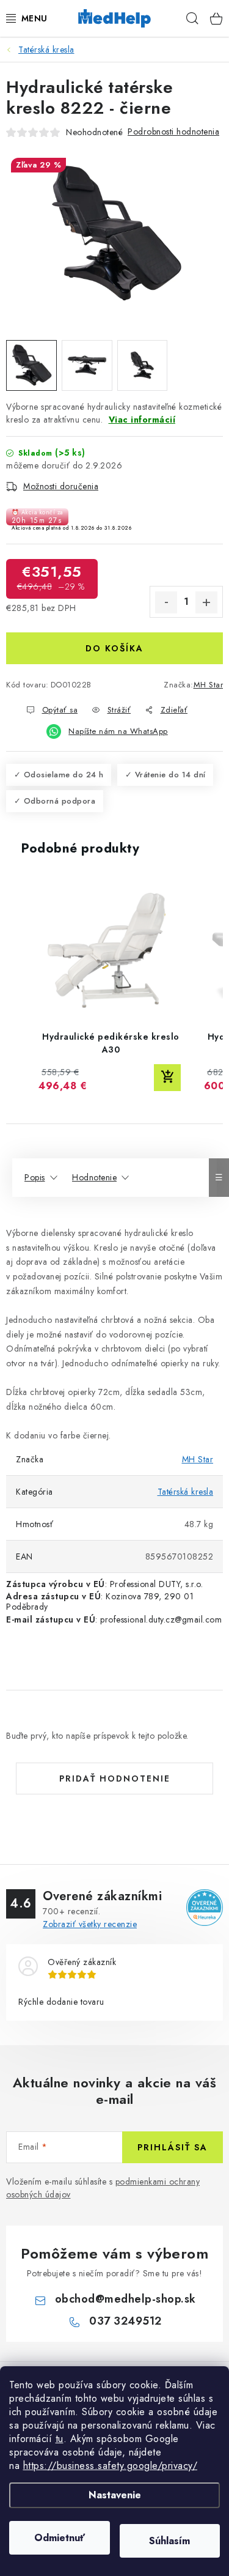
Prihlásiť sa (173, 2147)
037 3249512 (125, 2321)
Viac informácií (142, 420)
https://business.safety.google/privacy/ (111, 2466)
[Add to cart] (167, 1078)
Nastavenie (115, 2495)
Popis (35, 1177)
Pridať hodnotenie (115, 1778)
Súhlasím (169, 2541)
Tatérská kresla (186, 1492)
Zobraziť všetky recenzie (90, 1924)
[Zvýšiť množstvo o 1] (206, 602)
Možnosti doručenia (61, 486)
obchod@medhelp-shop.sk (125, 2299)
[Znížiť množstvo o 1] (166, 602)
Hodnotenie (94, 1177)
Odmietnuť (60, 2538)
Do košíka (114, 648)
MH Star (209, 685)
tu (60, 2439)
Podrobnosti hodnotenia (173, 131)
